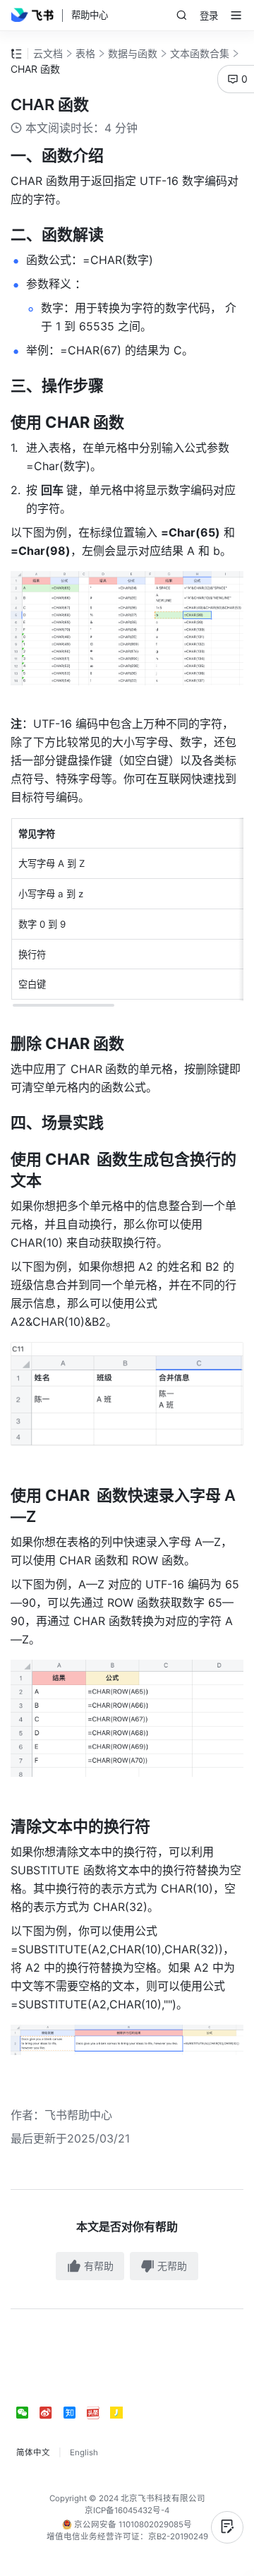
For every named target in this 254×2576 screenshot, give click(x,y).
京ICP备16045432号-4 (127, 2510)
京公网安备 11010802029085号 (132, 2524)
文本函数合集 (200, 53)
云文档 (48, 53)
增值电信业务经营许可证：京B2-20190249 (127, 2536)
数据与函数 (133, 53)
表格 (85, 53)
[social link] (28, 2413)
